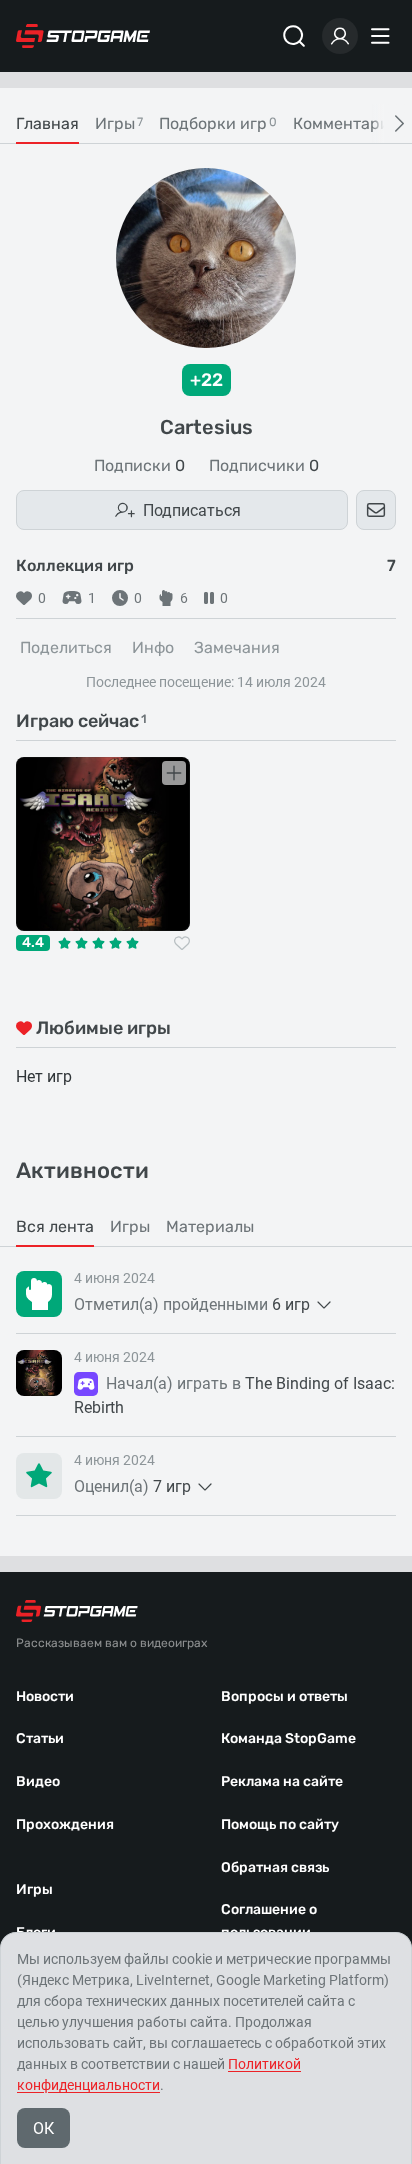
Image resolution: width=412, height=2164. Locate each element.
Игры (34, 1889)
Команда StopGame (288, 1738)
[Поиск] (294, 36)
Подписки (139, 466)
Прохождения (65, 1824)
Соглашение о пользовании (269, 1921)
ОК (43, 2128)
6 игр (291, 1304)
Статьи (40, 1738)
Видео (38, 1781)
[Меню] (383, 36)
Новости (45, 1696)
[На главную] (83, 36)
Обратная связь (275, 1867)
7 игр (172, 1486)
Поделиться (66, 647)
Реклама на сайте (282, 1781)
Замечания (237, 647)
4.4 (33, 943)
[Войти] (340, 36)
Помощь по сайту (280, 1824)
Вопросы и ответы (284, 1696)
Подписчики (264, 466)
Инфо (153, 647)
